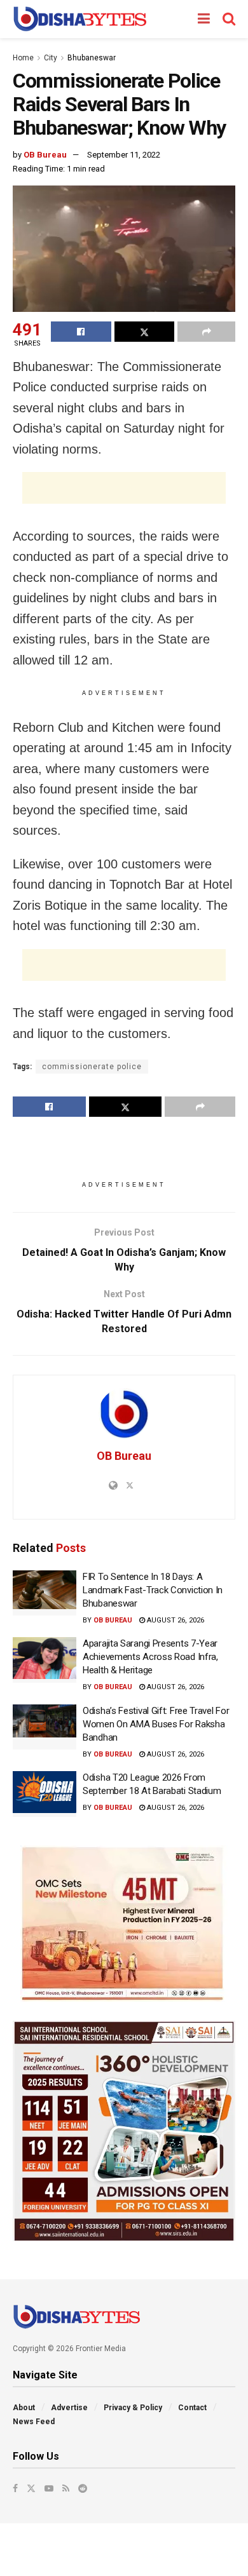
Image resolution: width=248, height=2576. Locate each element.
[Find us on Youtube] (49, 2488)
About (24, 2408)
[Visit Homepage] (80, 19)
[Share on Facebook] (81, 332)
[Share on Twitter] (145, 332)
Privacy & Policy (133, 2408)
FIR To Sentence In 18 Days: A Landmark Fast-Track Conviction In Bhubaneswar (153, 1590)
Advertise (69, 2408)
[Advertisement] (124, 488)
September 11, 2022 (124, 155)
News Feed (34, 2422)
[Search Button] (229, 19)
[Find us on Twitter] (31, 2488)
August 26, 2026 (175, 1620)
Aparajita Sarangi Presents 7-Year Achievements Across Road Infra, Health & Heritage (150, 1657)
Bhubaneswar (92, 58)
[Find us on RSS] (66, 2488)
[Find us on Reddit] (83, 2488)
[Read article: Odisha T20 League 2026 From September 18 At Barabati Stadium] (45, 1794)
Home (23, 58)
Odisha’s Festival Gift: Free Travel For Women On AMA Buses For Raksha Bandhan (156, 1724)
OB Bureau (45, 155)
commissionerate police (92, 1067)
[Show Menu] (204, 19)
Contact (192, 2408)
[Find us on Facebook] (15, 2488)
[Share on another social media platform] (206, 332)
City (51, 58)
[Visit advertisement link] (124, 1924)
